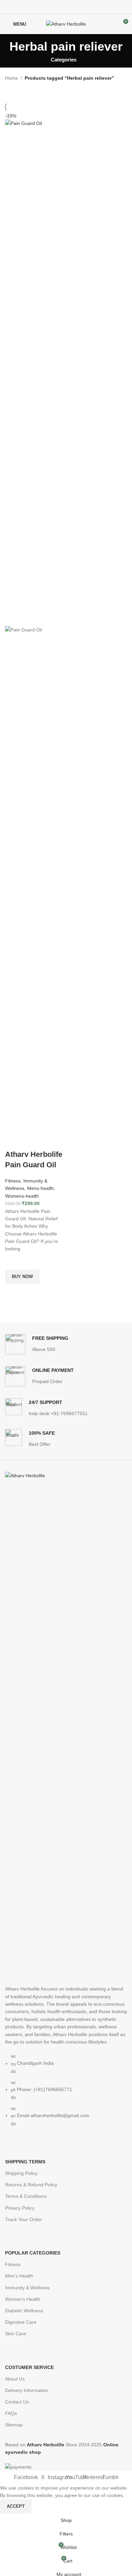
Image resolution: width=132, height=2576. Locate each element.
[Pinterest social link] (66, 7)
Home (12, 78)
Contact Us (17, 2402)
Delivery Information (27, 2390)
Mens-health (40, 1188)
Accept (16, 2506)
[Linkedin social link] (74, 7)
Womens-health (22, 1196)
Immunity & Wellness (27, 2288)
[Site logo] (66, 24)
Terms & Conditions (26, 2196)
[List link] (66, 1802)
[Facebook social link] (51, 7)
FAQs (11, 2413)
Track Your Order (24, 2219)
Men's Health (19, 2276)
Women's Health (23, 2299)
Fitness (13, 1181)
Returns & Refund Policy (31, 2185)
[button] (22, 1277)
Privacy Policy (20, 2208)
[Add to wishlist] (14, 1261)
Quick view (14, 1292)
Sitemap (14, 2425)
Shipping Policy (21, 2173)
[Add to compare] (14, 1141)
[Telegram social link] (82, 7)
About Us (15, 2379)
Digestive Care (21, 2322)
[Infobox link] (37, 1344)
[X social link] (58, 7)
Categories (64, 60)
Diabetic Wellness (24, 2311)
